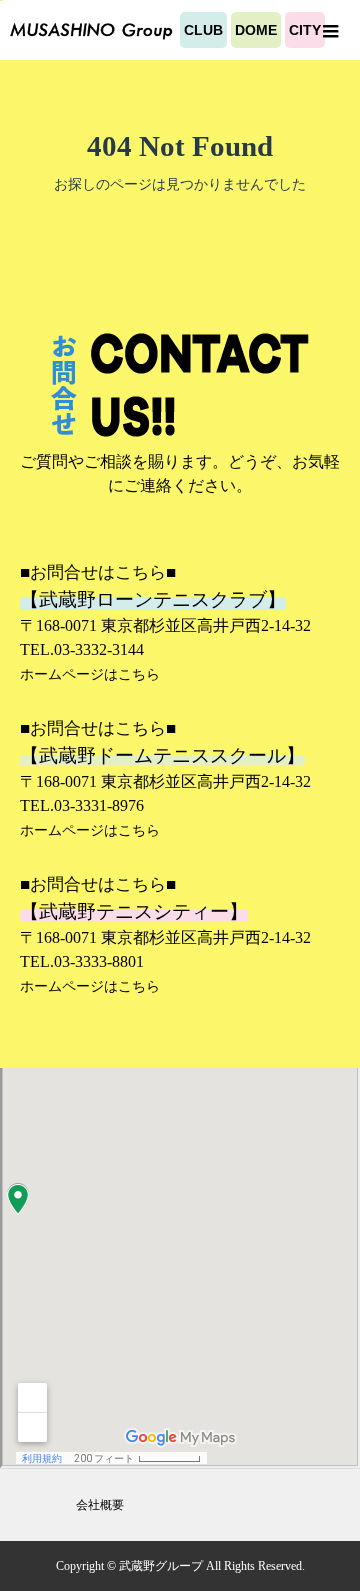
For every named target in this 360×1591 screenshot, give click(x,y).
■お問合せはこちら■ (98, 572)
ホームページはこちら (90, 674)
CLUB (203, 30)
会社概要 (100, 1505)
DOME (256, 30)
